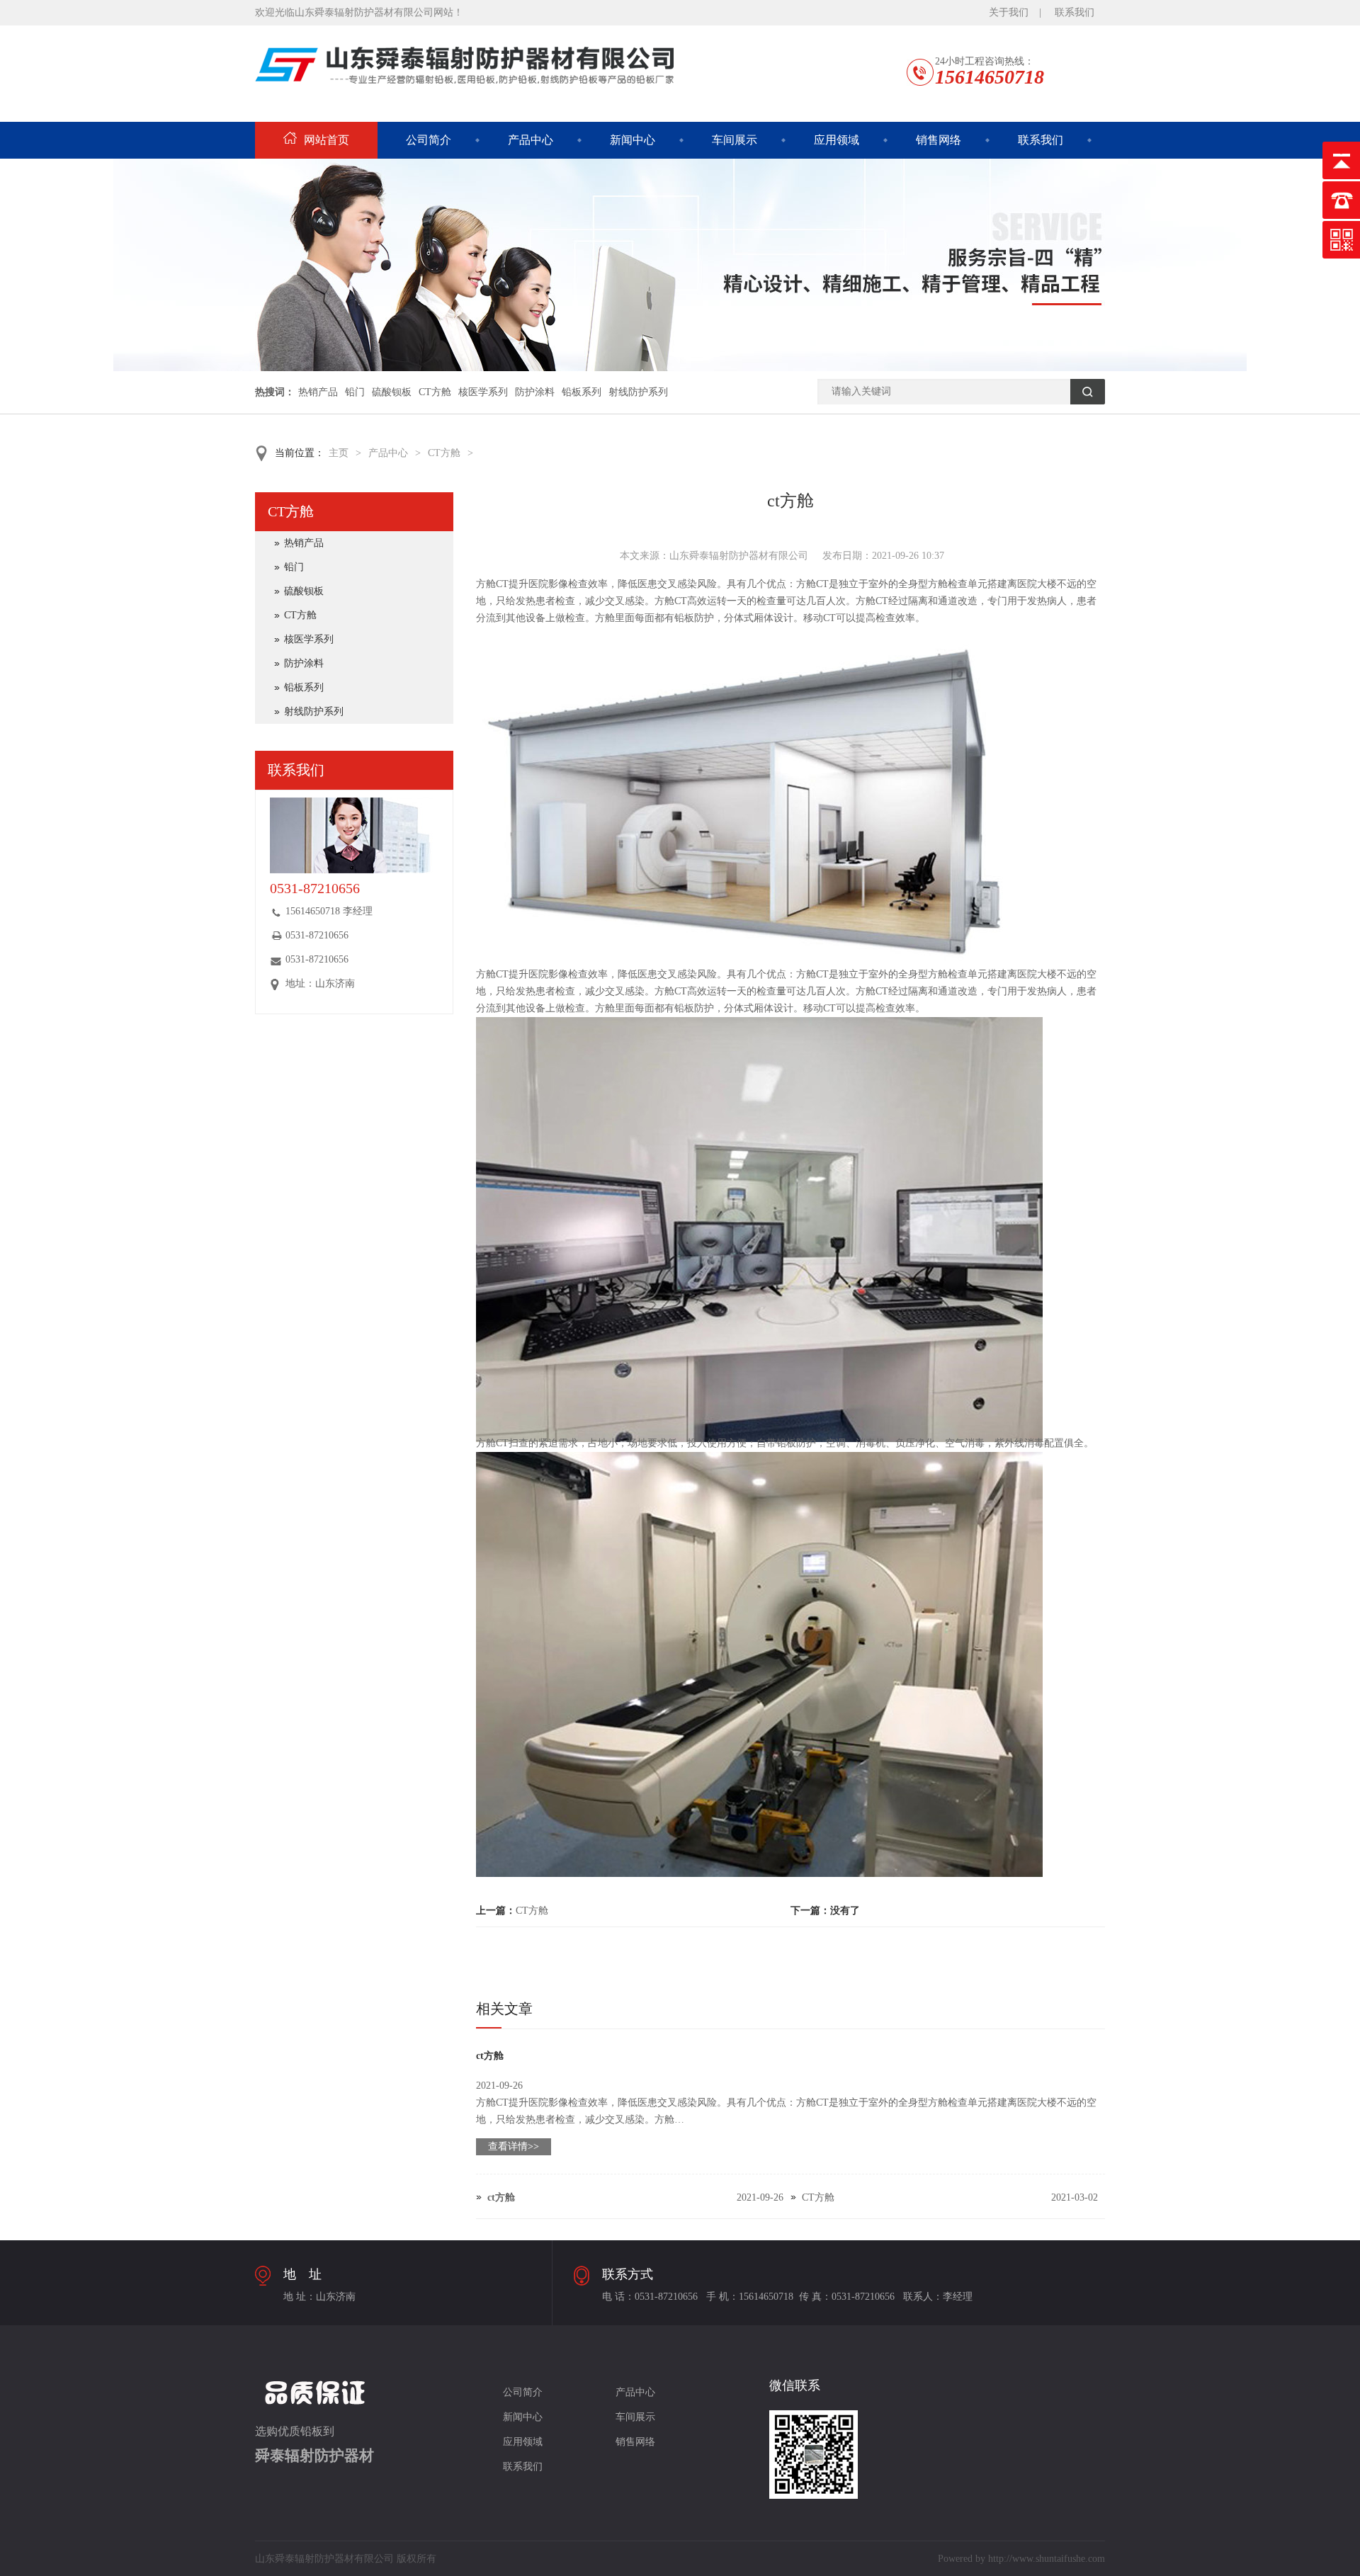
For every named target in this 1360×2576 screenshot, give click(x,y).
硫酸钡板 (392, 392)
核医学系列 (483, 392)
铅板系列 (582, 392)
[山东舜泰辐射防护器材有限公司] (680, 368)
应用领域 (837, 140)
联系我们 (1075, 12)
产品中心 (531, 140)
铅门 (355, 392)
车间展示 (735, 140)
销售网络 (939, 140)
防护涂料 (535, 392)
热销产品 (318, 392)
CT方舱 (435, 392)
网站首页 (327, 140)
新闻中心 (633, 140)
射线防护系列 (638, 392)
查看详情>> (514, 2146)
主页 (339, 453)
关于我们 (1009, 12)
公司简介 (429, 140)
